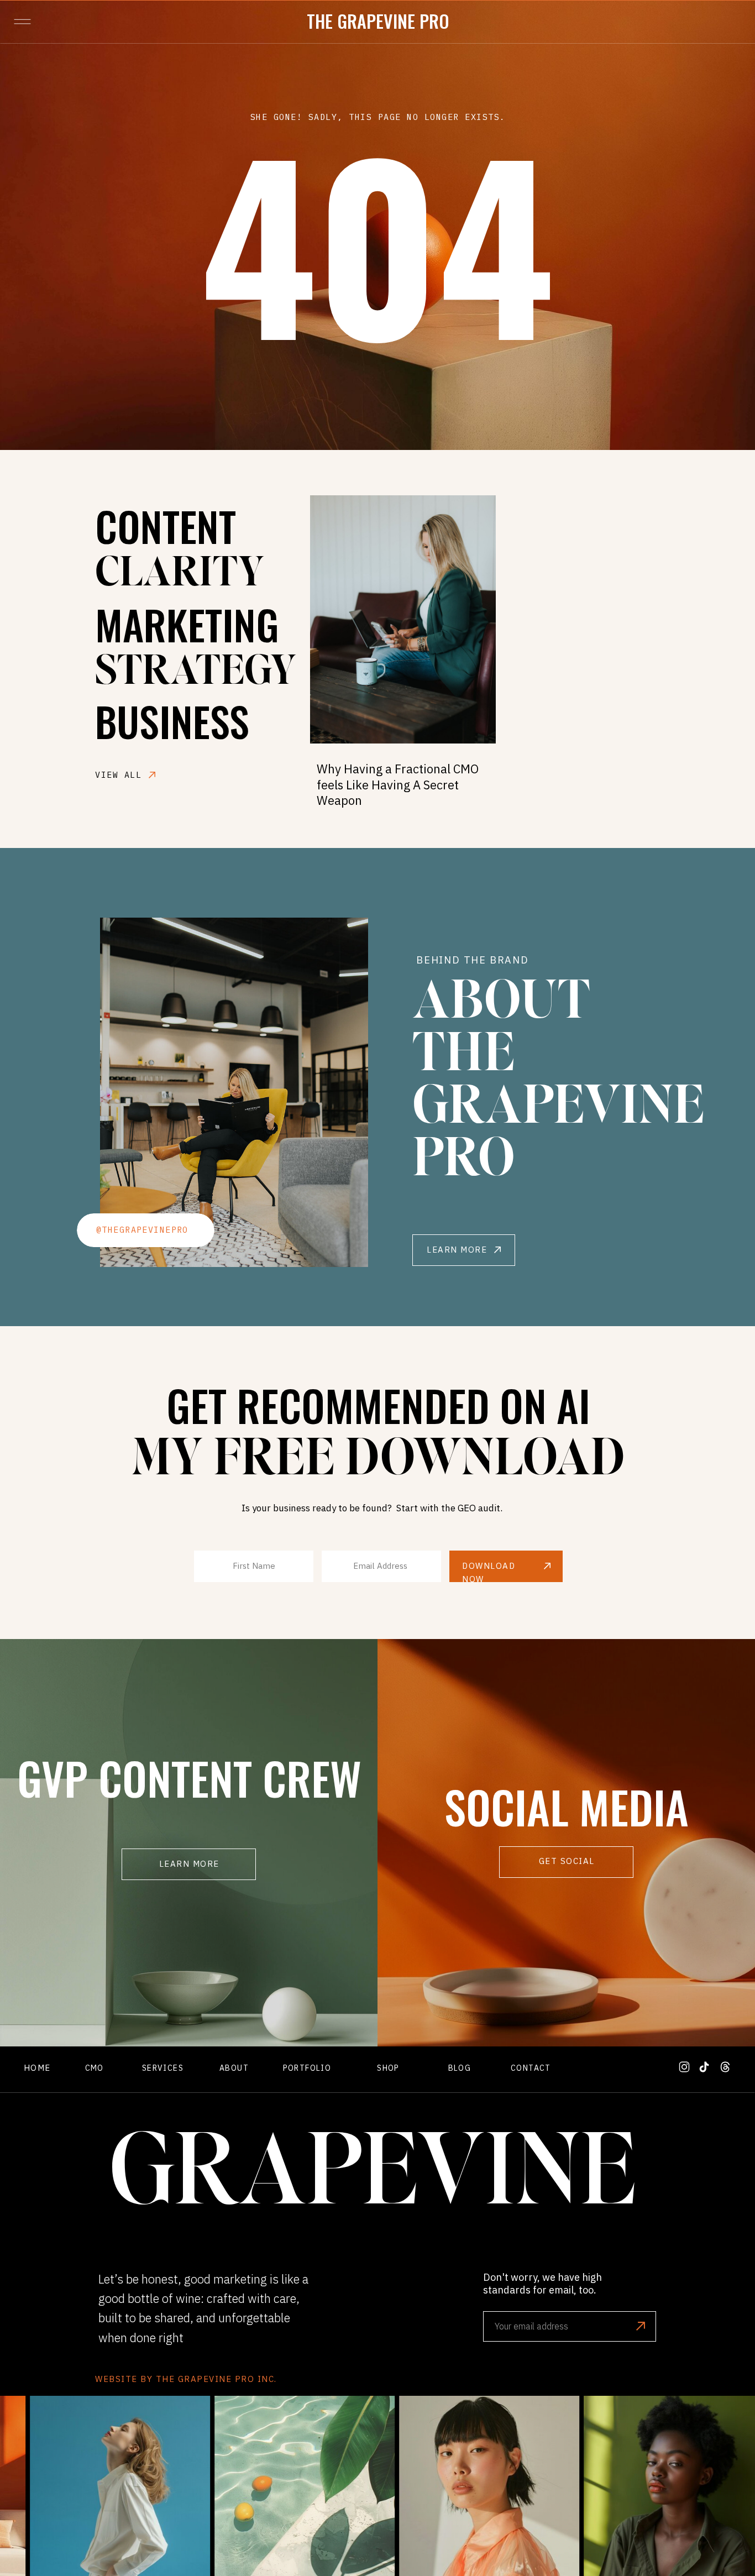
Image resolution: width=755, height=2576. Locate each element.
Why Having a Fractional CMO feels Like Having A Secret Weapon (398, 784)
